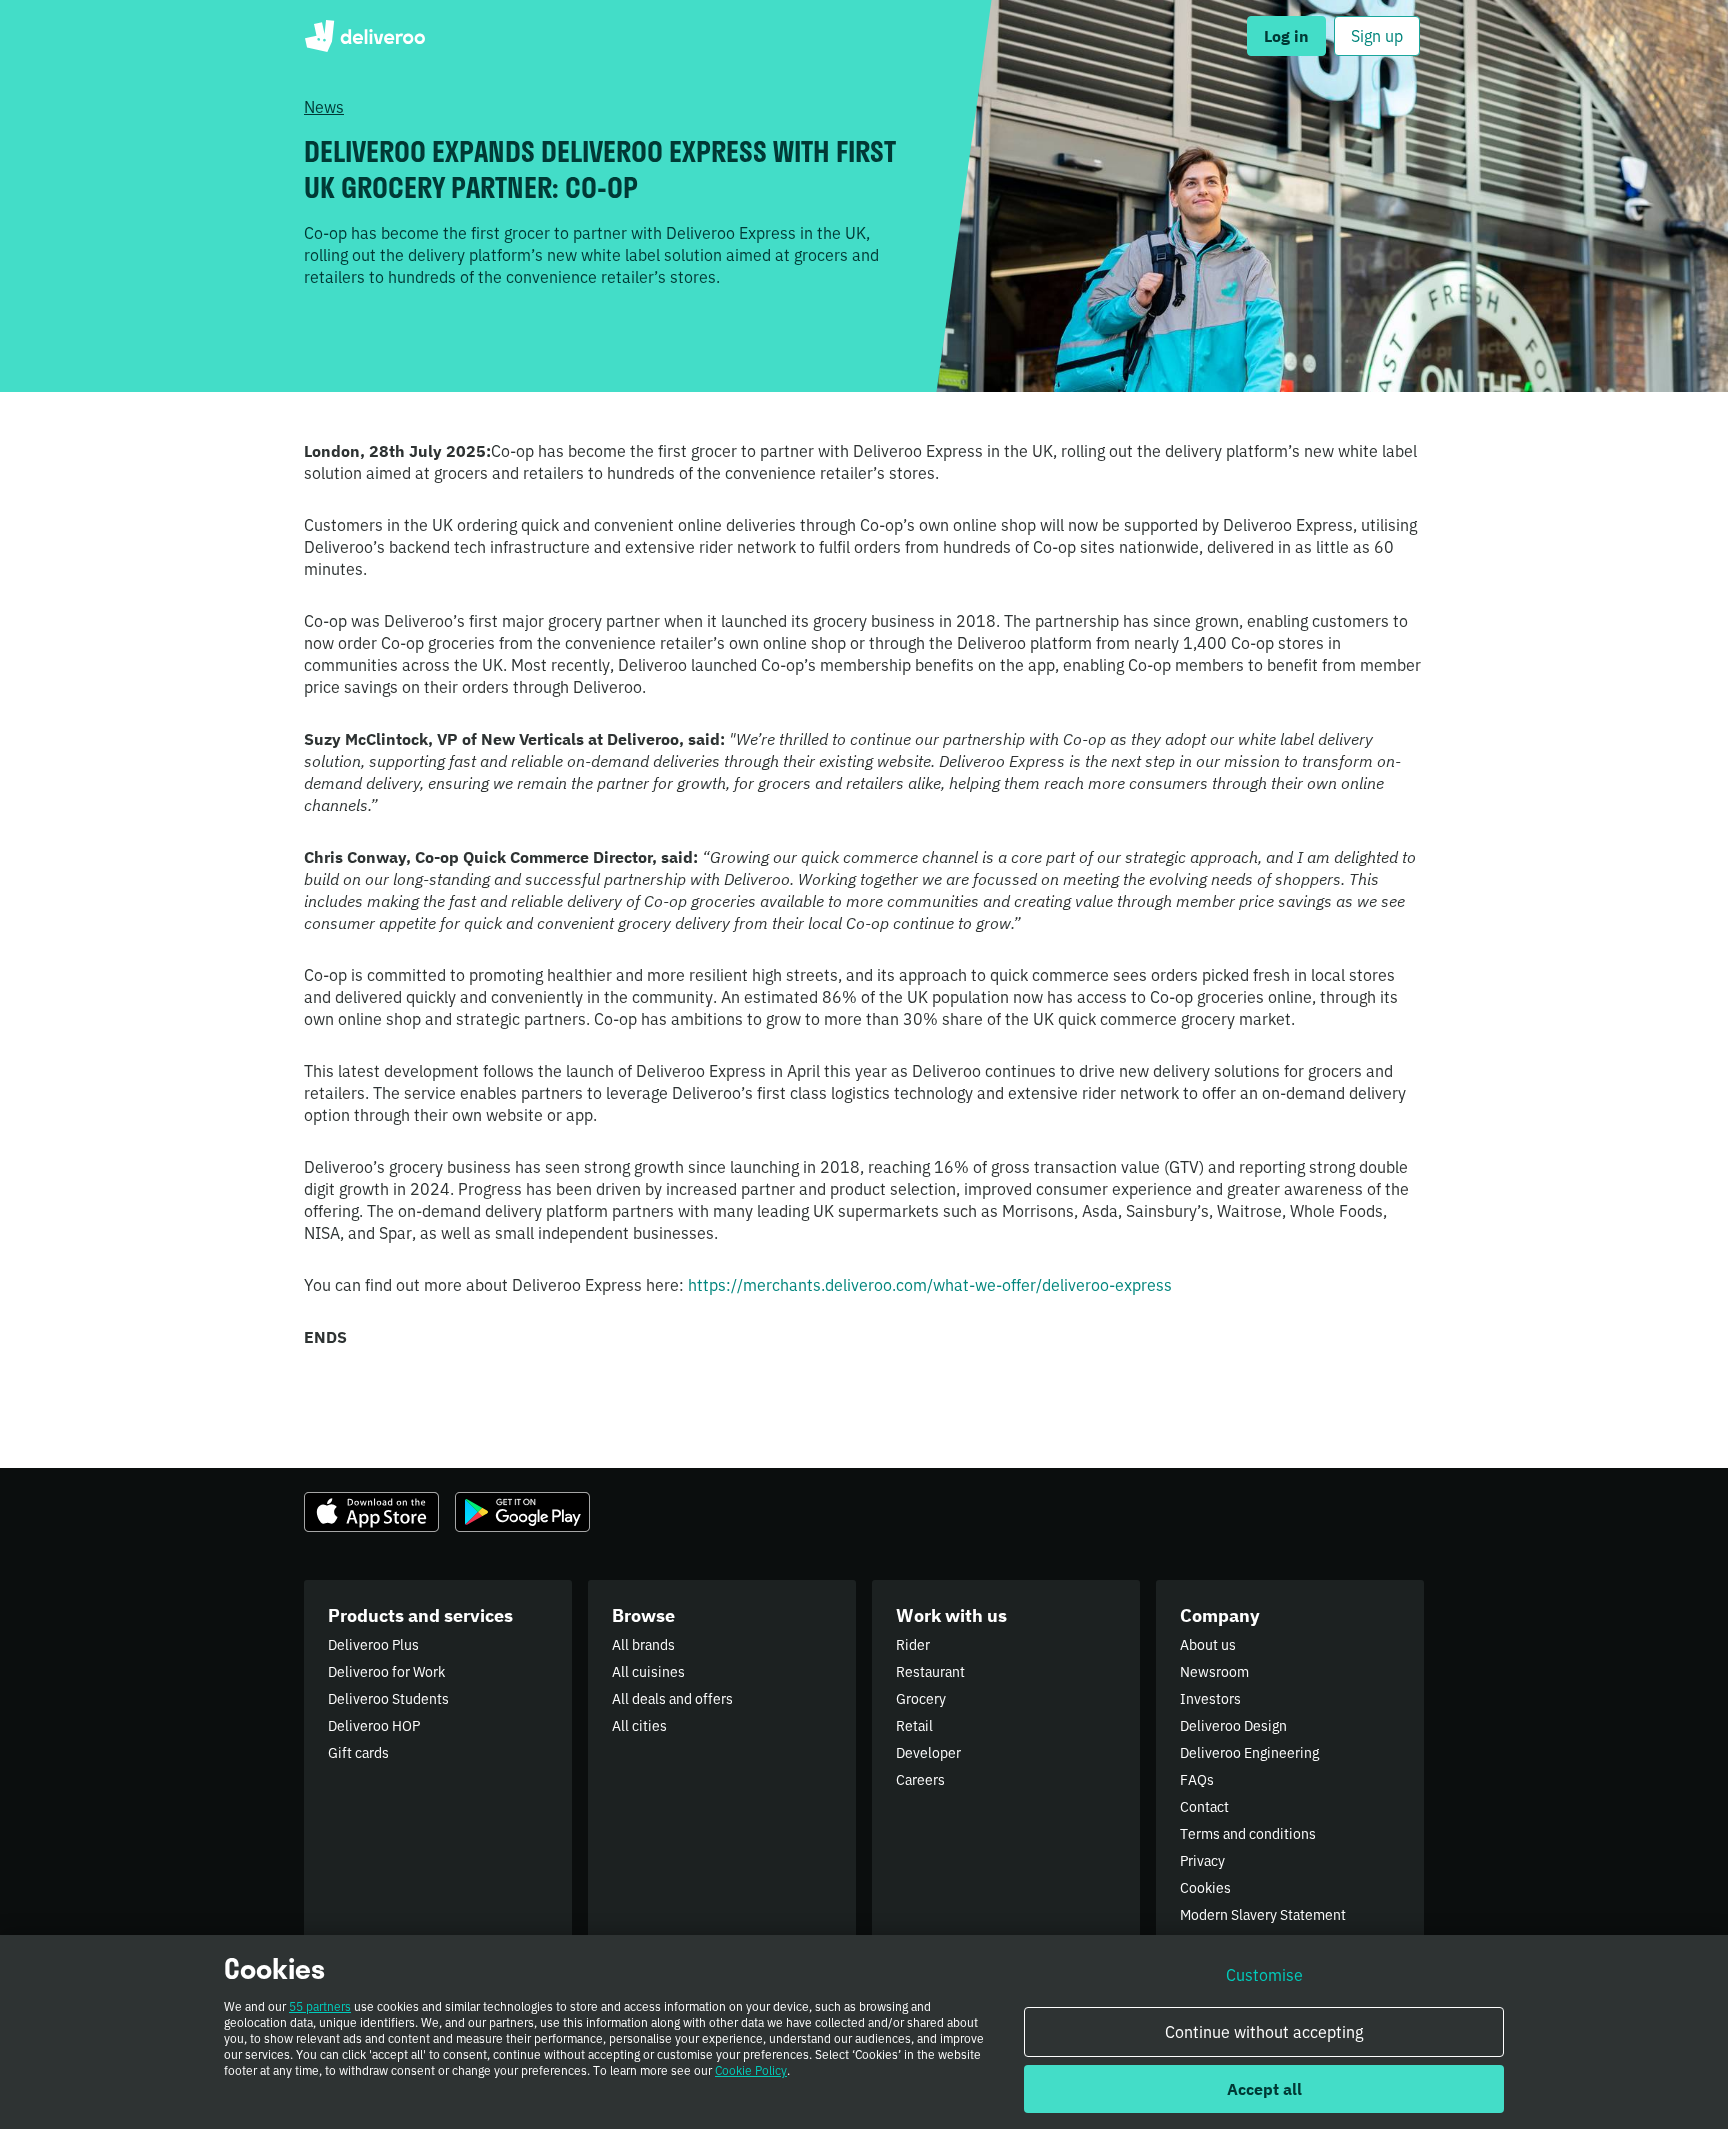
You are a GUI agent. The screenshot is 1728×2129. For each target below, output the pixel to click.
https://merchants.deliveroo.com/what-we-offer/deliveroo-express (930, 1285)
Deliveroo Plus (373, 1645)
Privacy (1202, 1861)
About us (1208, 1645)
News (324, 107)
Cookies (1205, 1888)
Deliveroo (364, 36)
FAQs (1197, 1780)
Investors (1210, 1699)
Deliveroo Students (388, 1699)
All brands (643, 1645)
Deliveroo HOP (374, 1726)
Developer (928, 1753)
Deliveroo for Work (386, 1672)
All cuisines (648, 1672)
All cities (639, 1726)
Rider (913, 1645)
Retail (914, 1726)
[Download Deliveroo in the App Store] (371, 1512)
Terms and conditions (1248, 1834)
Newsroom (1214, 1672)
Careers (920, 1780)
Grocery (921, 1699)
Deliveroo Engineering (1249, 1753)
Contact (1204, 1807)
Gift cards (358, 1753)
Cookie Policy (751, 2070)
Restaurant (930, 1672)
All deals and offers (672, 1699)
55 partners (320, 2006)
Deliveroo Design (1233, 1726)
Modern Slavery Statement (1263, 1915)
